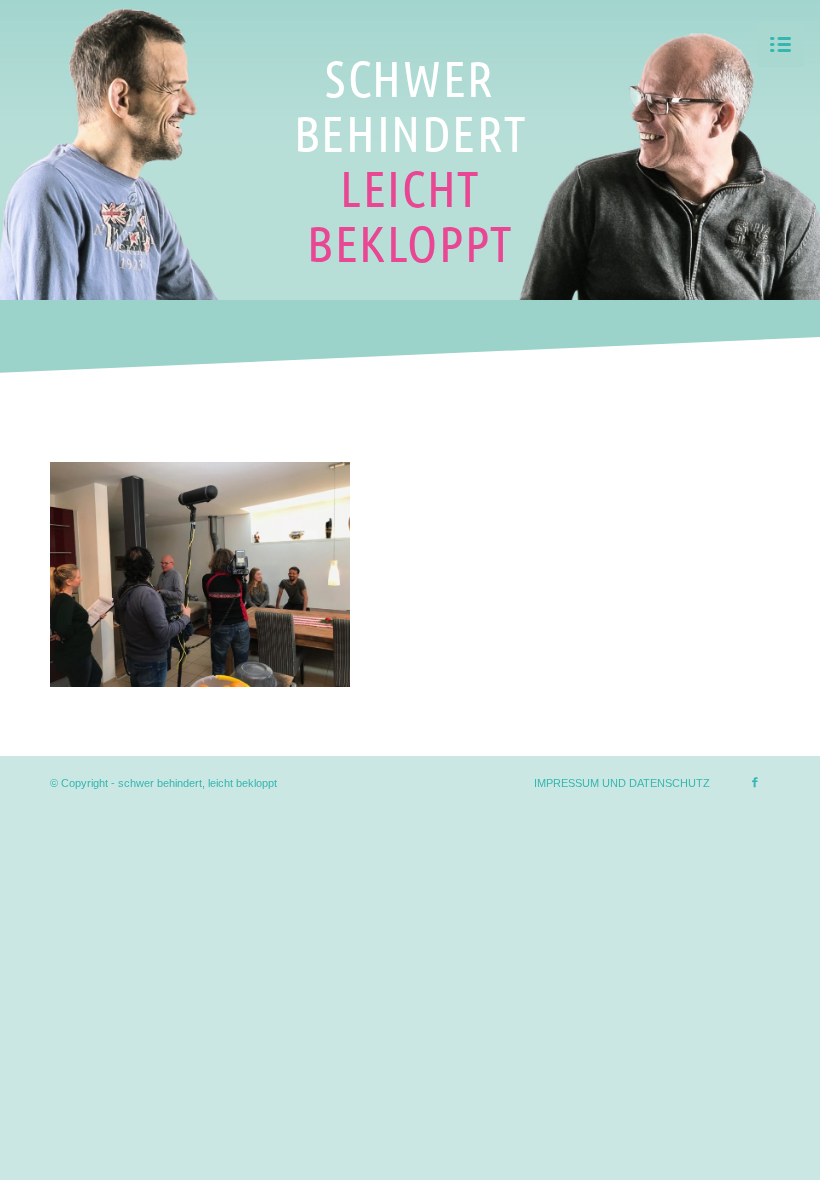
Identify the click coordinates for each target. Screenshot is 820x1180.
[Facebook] (755, 782)
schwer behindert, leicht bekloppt (197, 783)
